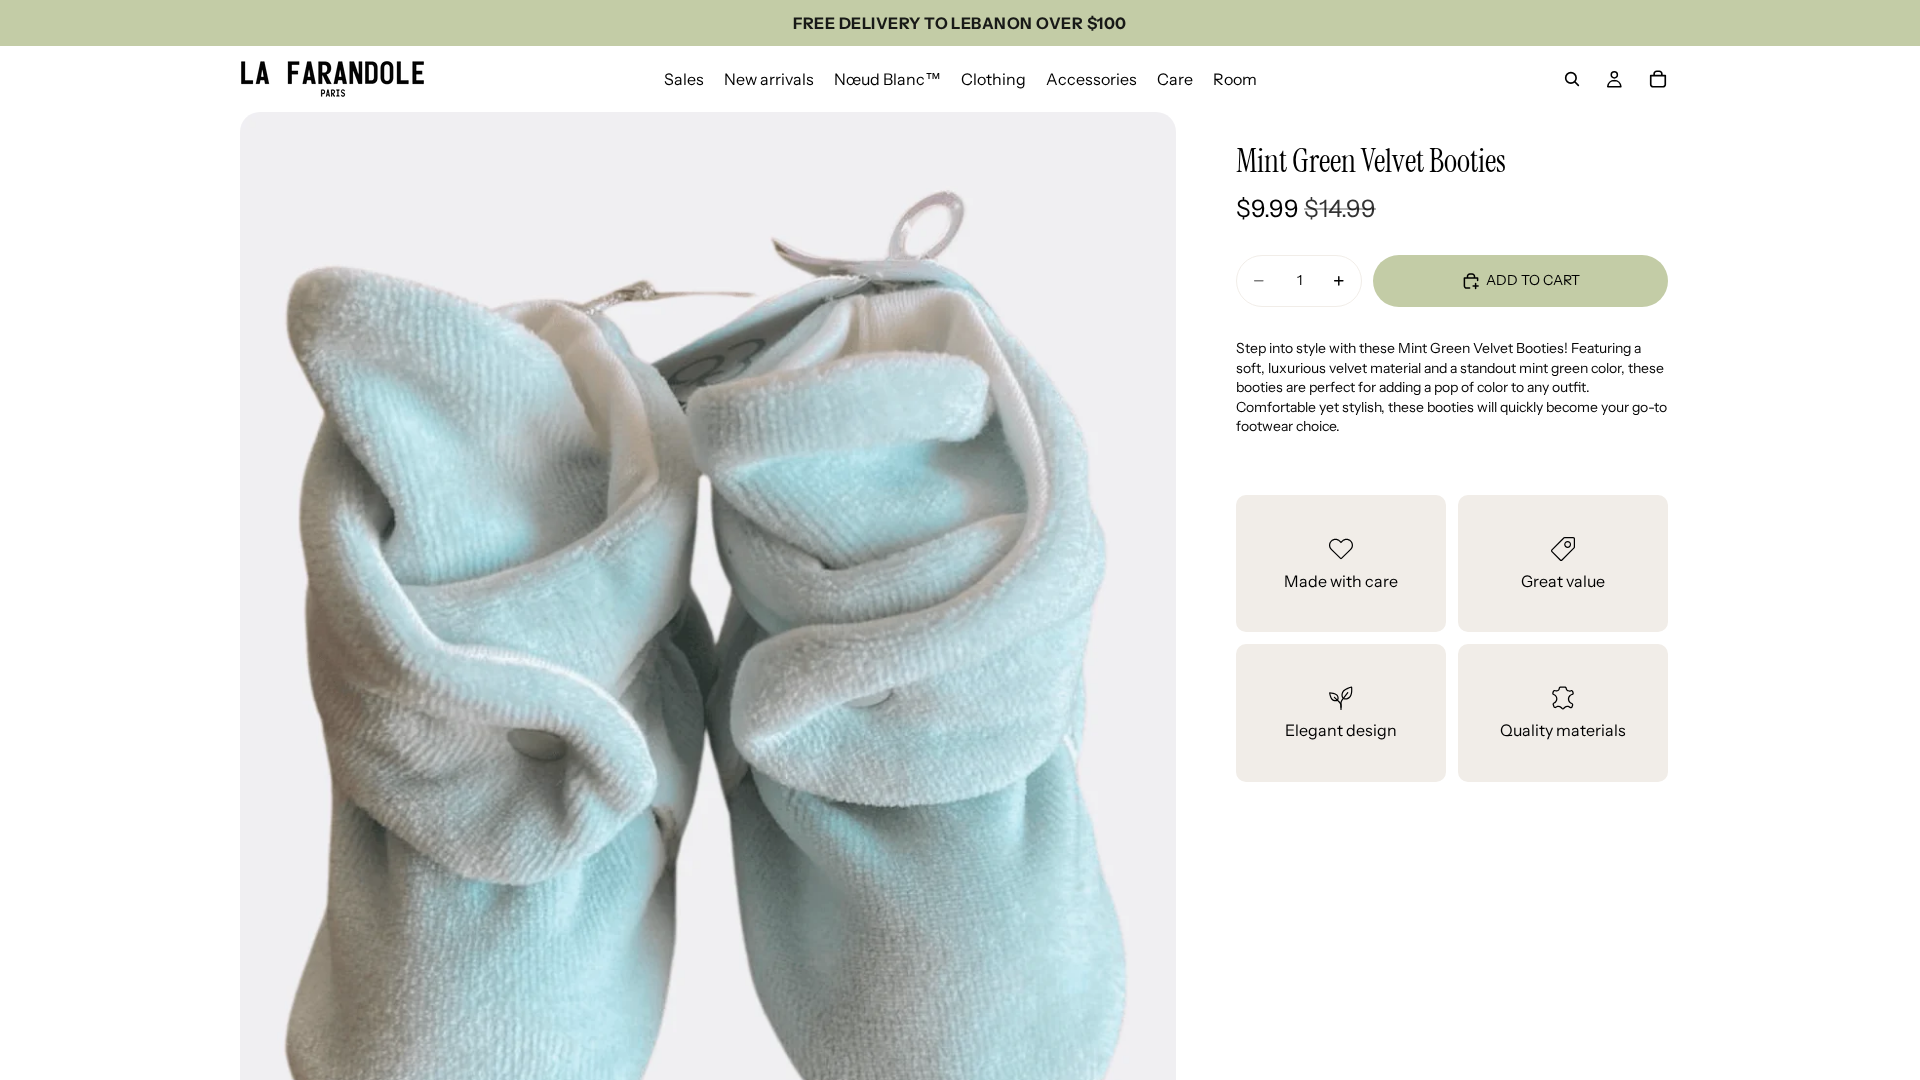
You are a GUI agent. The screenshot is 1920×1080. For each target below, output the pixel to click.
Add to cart (1533, 280)
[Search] (1572, 79)
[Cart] (1658, 79)
